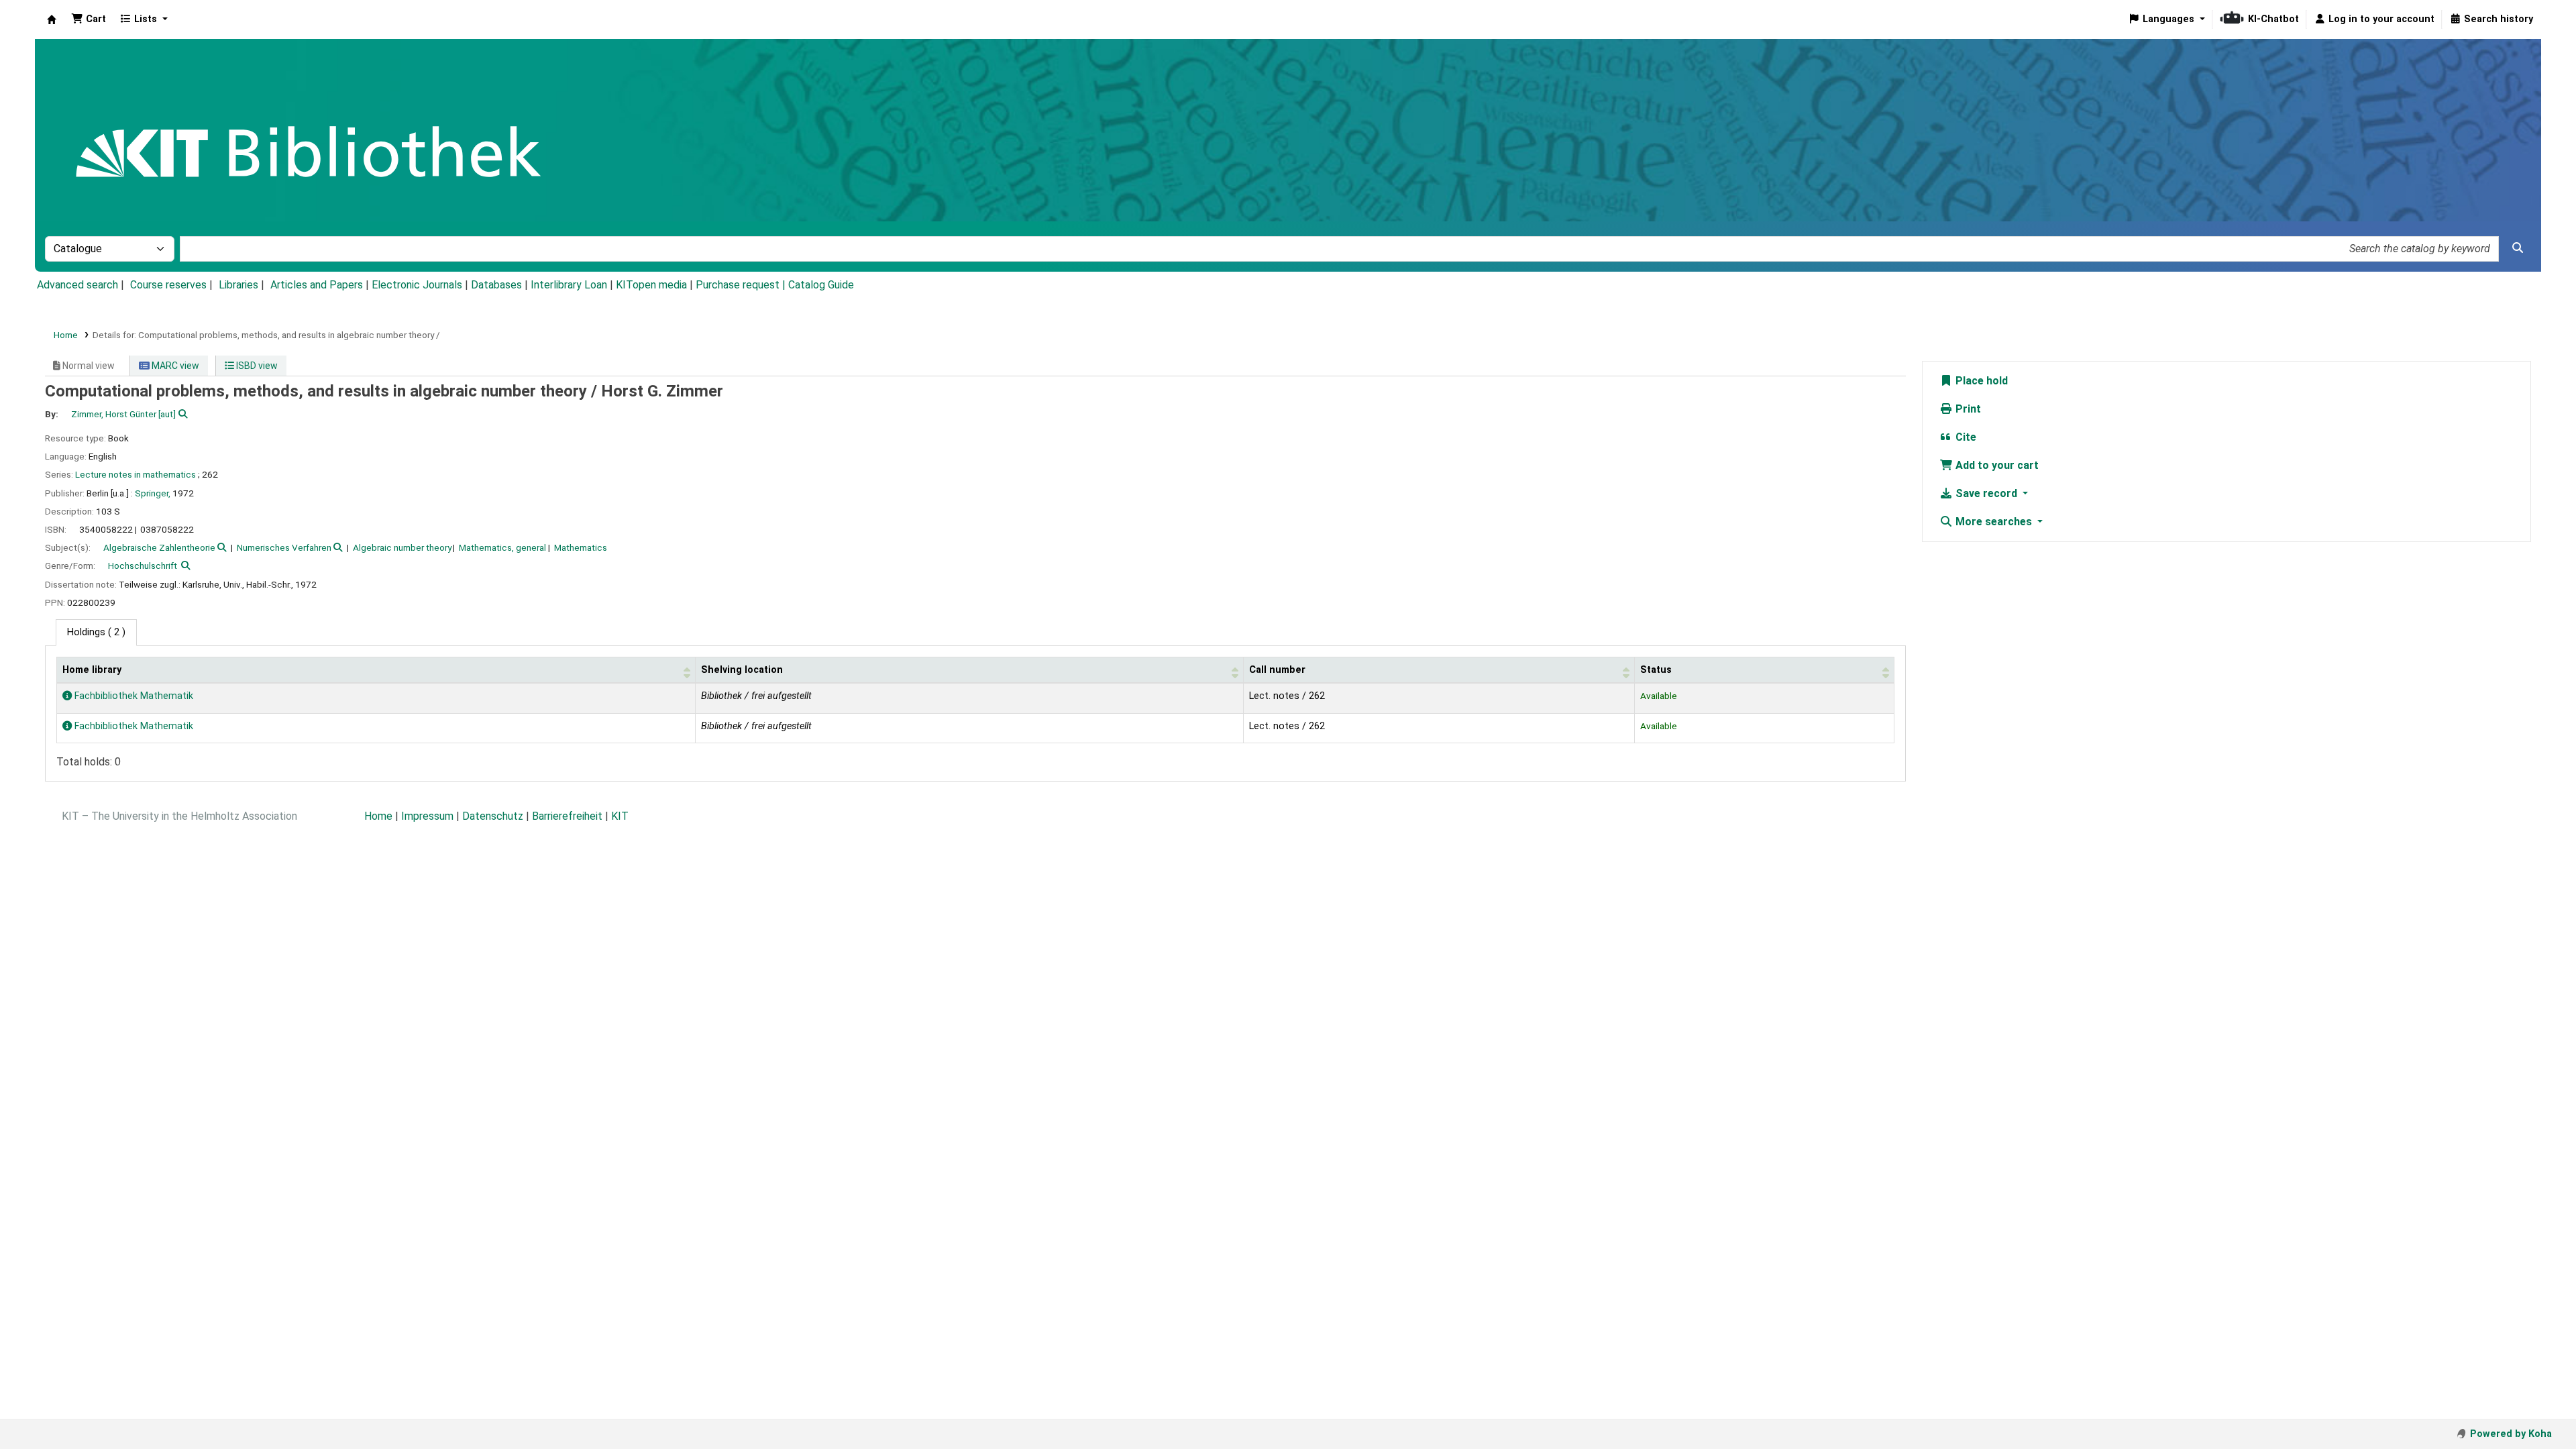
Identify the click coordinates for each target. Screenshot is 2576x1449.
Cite (1965, 437)
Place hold (1980, 381)
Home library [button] (92, 670)
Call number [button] (1277, 670)
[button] (89, 19)
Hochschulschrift (143, 566)
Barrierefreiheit (567, 816)
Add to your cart (1996, 465)
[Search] (2518, 248)
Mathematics (581, 547)
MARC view (174, 366)
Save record (1986, 493)
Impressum (427, 816)
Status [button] (1656, 670)
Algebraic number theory (402, 547)
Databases (496, 285)
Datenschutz (493, 816)
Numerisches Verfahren (284, 547)
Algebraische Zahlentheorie (159, 547)
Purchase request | (742, 285)
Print (1967, 409)
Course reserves (168, 285)
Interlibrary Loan (569, 285)
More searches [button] (1994, 522)
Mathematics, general (502, 547)
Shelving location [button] (742, 670)
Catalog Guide (821, 285)
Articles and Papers (317, 285)
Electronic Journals (417, 285)
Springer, (153, 493)
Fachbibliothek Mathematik (132, 696)
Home (66, 335)
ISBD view (256, 366)
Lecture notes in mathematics (136, 474)
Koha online (52, 19)
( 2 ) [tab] (96, 632)
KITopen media (651, 285)
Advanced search (77, 285)
